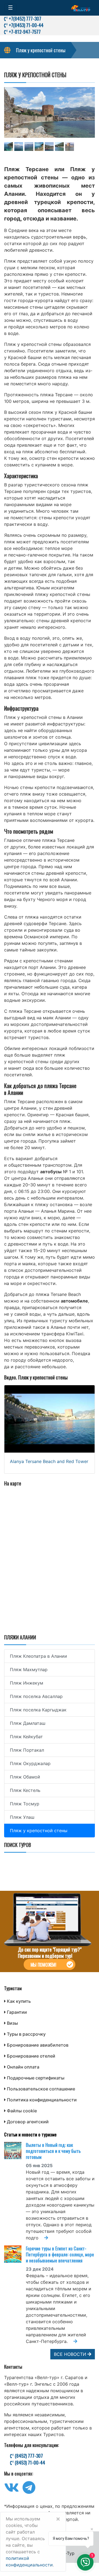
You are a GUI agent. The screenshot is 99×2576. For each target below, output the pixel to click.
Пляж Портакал (27, 1750)
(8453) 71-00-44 (29, 2463)
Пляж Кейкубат (26, 1737)
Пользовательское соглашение (41, 2089)
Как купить (19, 2001)
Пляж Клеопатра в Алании (38, 1656)
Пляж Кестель (25, 1790)
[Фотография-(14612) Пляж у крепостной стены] (29, 147)
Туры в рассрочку (26, 2034)
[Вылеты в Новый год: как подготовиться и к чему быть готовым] (15, 2151)
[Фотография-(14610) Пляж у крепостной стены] (9, 147)
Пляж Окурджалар (30, 1763)
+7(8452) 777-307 (24, 18)
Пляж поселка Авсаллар (36, 1696)
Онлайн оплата (23, 2067)
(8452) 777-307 (28, 2456)
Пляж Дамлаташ (28, 1723)
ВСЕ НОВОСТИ (71, 2354)
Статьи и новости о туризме (30, 2134)
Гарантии (17, 2012)
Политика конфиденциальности (42, 2100)
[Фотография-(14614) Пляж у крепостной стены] (49, 147)
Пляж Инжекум (27, 1683)
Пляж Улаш (22, 1817)
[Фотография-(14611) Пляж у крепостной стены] (19, 147)
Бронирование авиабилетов (38, 2045)
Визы (12, 2023)
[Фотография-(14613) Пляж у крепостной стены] (39, 147)
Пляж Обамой (25, 1777)
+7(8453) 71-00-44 (26, 25)
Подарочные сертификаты (36, 2078)
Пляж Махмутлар (29, 1669)
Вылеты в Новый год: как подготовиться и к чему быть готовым (53, 2151)
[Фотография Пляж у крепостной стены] (50, 113)
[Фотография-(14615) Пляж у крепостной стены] (59, 147)
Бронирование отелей (31, 2056)
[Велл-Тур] (81, 8)
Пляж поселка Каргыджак (38, 1710)
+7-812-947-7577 (24, 32)
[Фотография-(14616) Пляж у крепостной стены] (70, 147)
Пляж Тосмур (25, 1804)
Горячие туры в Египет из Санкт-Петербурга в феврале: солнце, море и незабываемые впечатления (60, 2254)
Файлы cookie (22, 2111)
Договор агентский (28, 2122)
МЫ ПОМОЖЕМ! (43, 1965)
